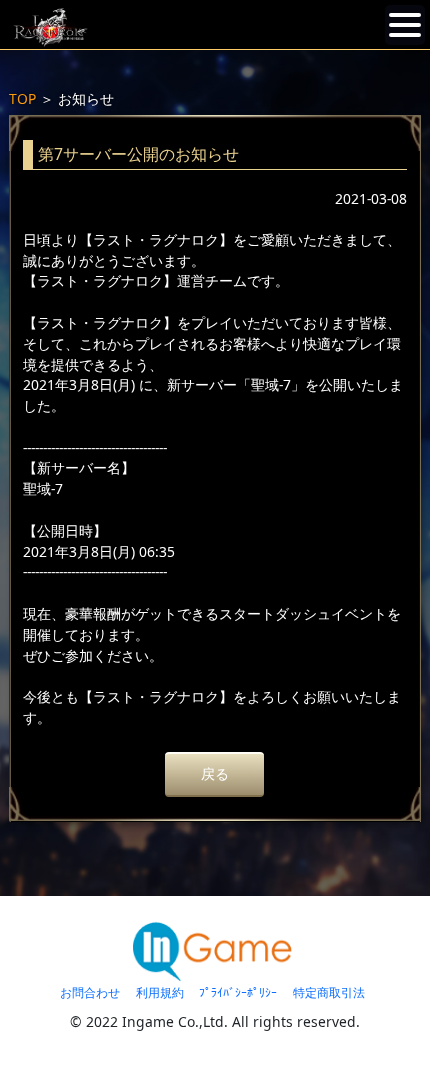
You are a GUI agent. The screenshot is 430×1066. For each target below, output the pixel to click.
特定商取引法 (329, 992)
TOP (22, 98)
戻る (215, 773)
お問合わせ (90, 992)
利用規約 (160, 992)
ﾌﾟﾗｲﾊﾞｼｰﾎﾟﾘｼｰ (238, 992)
